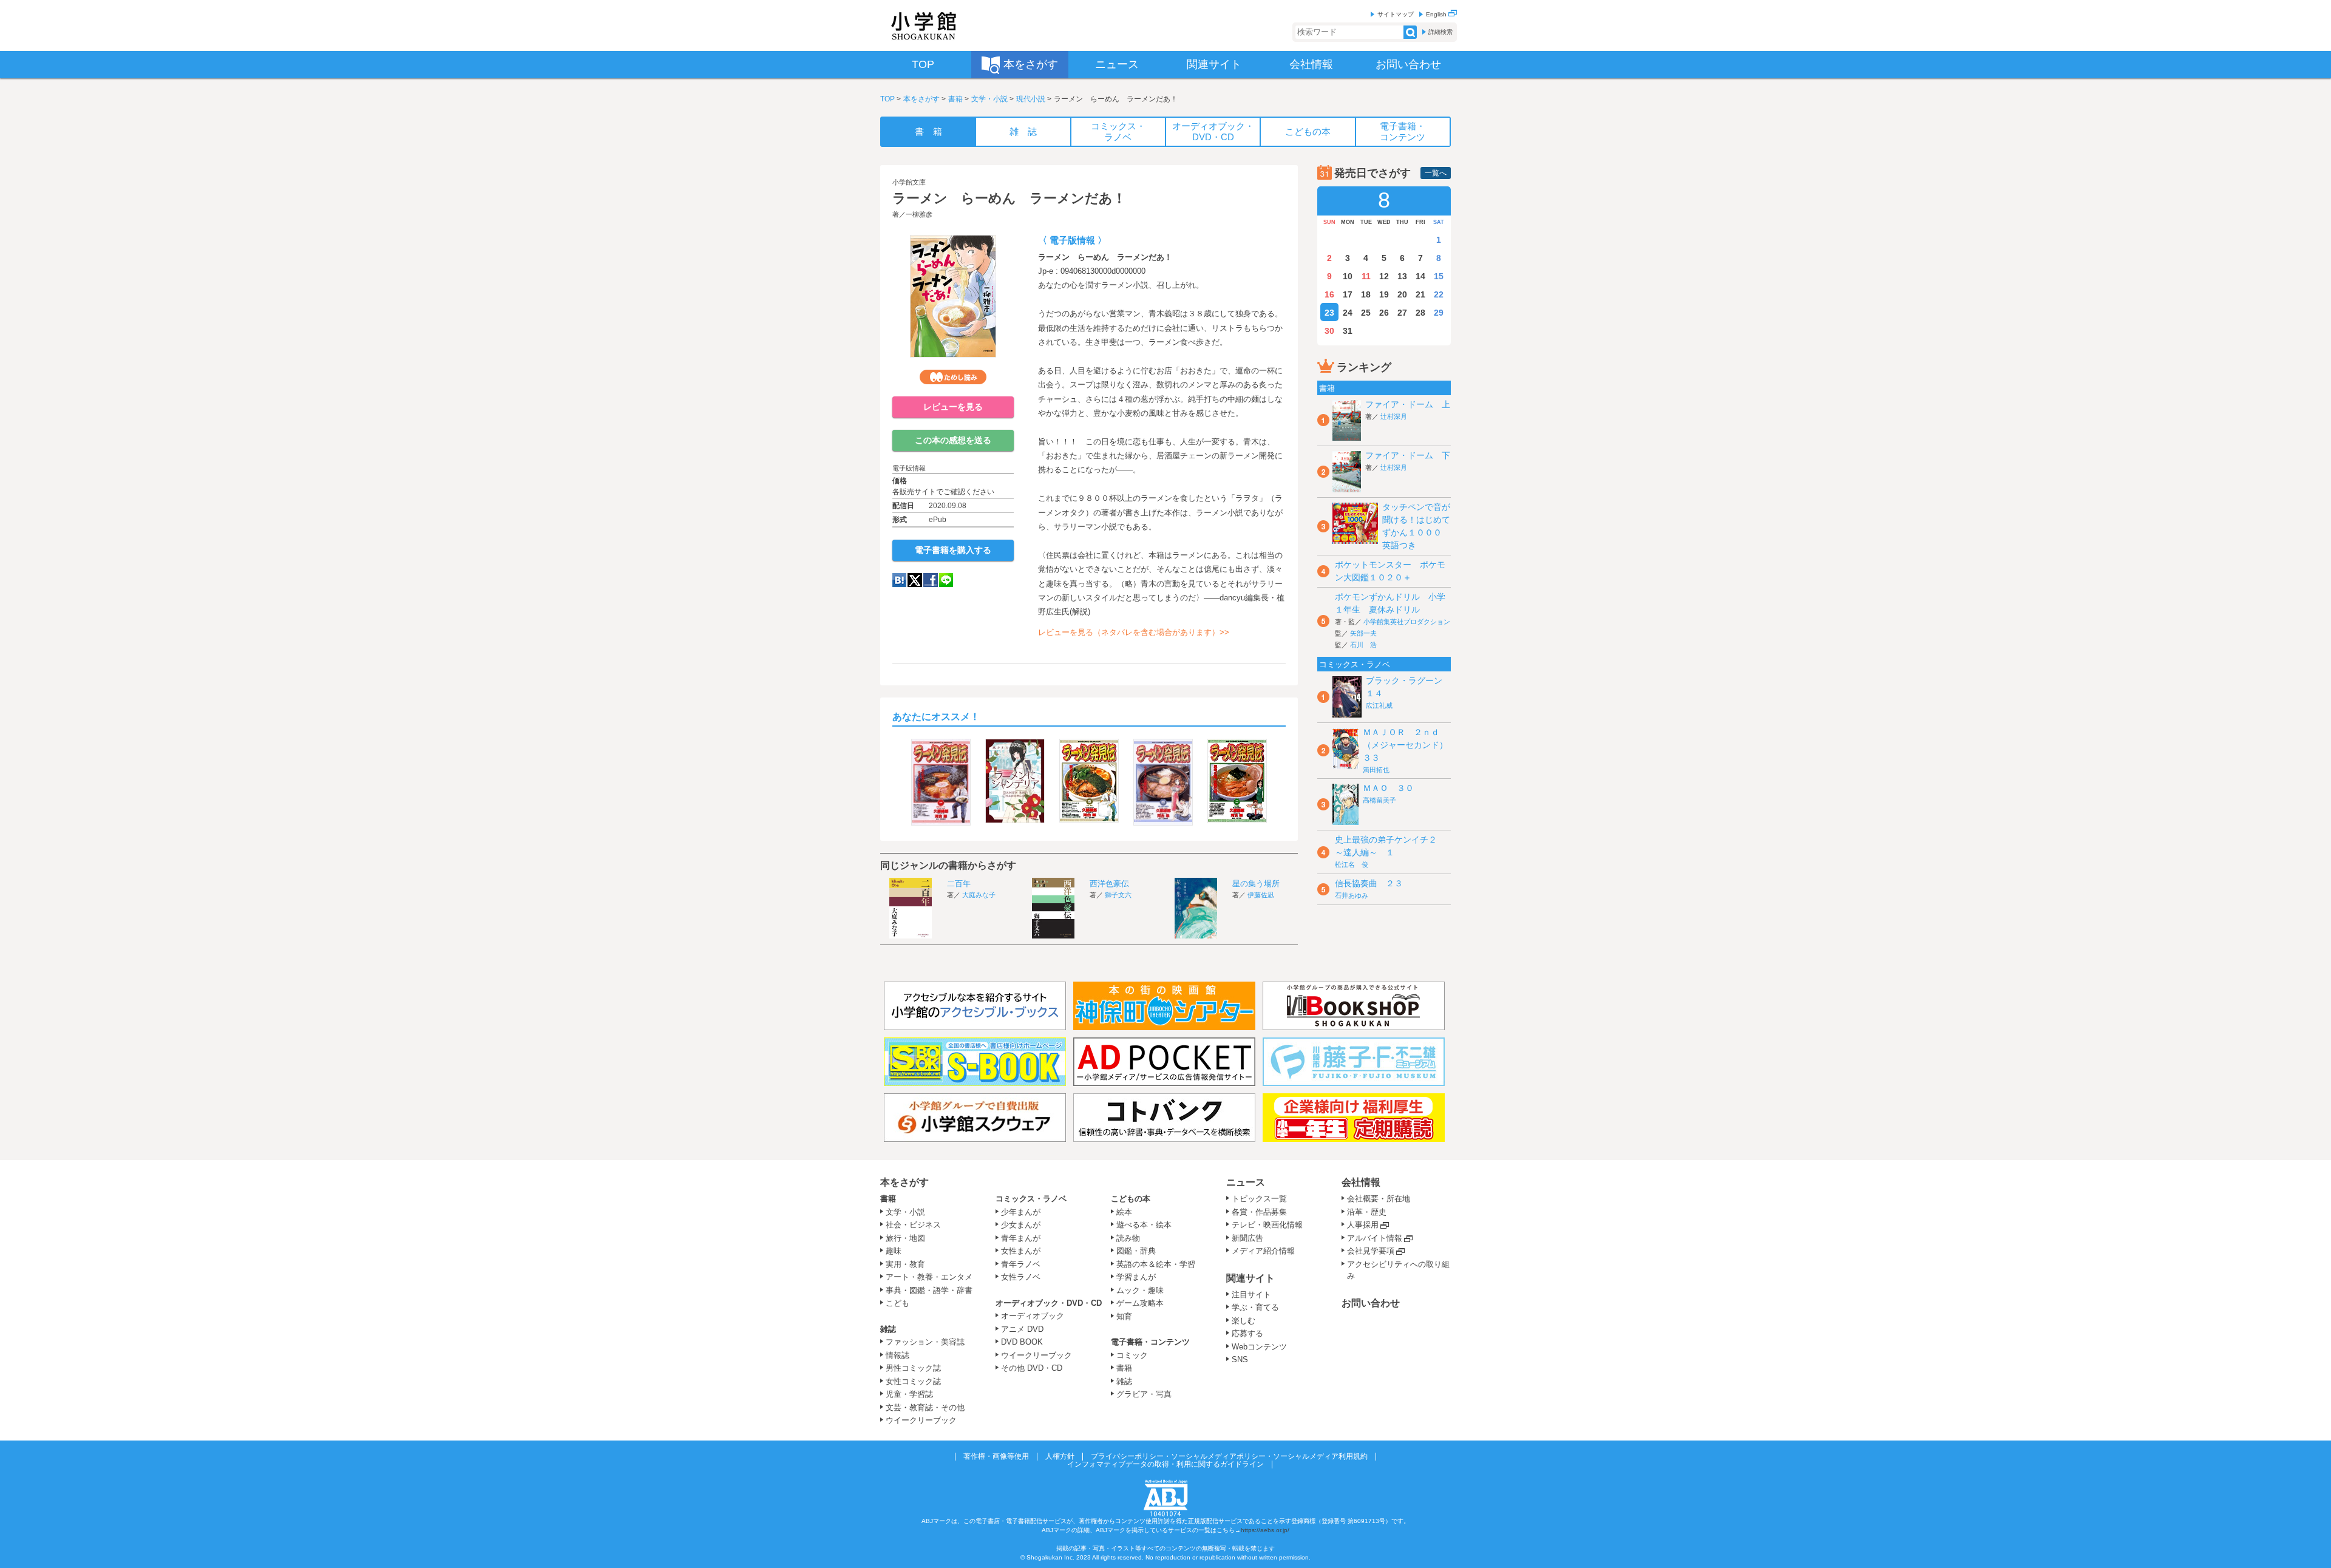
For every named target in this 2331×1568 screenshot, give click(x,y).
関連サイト (1250, 1278)
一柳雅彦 (919, 214)
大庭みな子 (979, 895)
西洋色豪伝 (1109, 884)
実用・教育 (905, 1264)
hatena (899, 580)
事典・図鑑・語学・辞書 (929, 1290)
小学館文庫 (909, 182)
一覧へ (1436, 173)
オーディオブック (1033, 1316)
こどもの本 (1131, 1199)
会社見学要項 (1371, 1251)
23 (1329, 313)
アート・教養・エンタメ (929, 1277)
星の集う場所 (1256, 884)
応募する (1247, 1333)
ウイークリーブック (921, 1420)
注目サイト (1251, 1295)
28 (1420, 313)
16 (1329, 294)
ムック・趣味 (1140, 1290)
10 (1348, 276)
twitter (915, 580)
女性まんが (1021, 1251)
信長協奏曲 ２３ (1369, 883)
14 (1420, 276)
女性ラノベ (1021, 1277)
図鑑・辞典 (1136, 1251)
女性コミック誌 (913, 1381)
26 (1384, 313)
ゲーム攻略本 (1140, 1303)
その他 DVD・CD (1032, 1368)
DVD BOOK (1022, 1342)
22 (1439, 294)
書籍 (955, 99)
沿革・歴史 (1367, 1212)
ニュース (1246, 1182)
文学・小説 (989, 99)
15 (1439, 276)
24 (1348, 313)
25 (1366, 313)
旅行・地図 (905, 1238)
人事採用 (1363, 1225)
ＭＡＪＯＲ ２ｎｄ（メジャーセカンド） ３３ (1410, 745)
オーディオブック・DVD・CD (1049, 1303)
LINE (946, 580)
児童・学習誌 (909, 1394)
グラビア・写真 (1144, 1394)
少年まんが (1021, 1212)
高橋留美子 (1379, 800)
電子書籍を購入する (953, 550)
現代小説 (1031, 99)
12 (1384, 276)
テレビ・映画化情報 (1267, 1225)
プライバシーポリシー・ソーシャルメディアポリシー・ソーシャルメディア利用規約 (1229, 1456)
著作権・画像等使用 (996, 1456)
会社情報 (1361, 1182)
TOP (887, 99)
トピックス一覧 (1259, 1199)
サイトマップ (1396, 14)
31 (1348, 331)
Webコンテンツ (1259, 1347)
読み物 (1128, 1238)
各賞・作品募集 (1259, 1212)
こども (897, 1303)
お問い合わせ (1371, 1303)
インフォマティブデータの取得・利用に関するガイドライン (1165, 1464)
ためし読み (953, 377)
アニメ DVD (1022, 1329)
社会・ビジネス (913, 1225)
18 (1366, 294)
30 (1329, 331)
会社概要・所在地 (1379, 1199)
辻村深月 (1394, 416)
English (1437, 14)
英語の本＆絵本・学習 (1156, 1264)
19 (1384, 294)
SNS (1240, 1359)
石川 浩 (1363, 645)
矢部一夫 (1363, 633)
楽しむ (1244, 1321)
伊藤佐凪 (1261, 895)
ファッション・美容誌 (925, 1342)
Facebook (931, 580)
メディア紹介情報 (1263, 1251)
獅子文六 (1118, 895)
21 (1420, 294)
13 (1402, 276)
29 (1439, 313)
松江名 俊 (1352, 864)
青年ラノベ (1021, 1264)
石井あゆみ (1352, 895)
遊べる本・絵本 (1144, 1225)
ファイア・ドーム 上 (1408, 404)
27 (1402, 313)
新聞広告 (1247, 1238)
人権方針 (1060, 1456)
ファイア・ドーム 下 (1408, 455)
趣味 (894, 1251)
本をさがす (921, 99)
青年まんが (1021, 1238)
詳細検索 (1440, 32)
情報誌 (897, 1355)
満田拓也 (1376, 770)
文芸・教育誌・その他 (925, 1407)
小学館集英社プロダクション (1407, 622)
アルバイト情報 (1375, 1238)
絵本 (1124, 1212)
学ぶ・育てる (1255, 1307)
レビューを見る (953, 407)
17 (1348, 294)
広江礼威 (1379, 705)
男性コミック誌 (913, 1368)
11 (1366, 276)
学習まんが (1140, 1277)
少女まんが (1021, 1225)
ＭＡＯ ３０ (1388, 788)
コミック (1132, 1355)
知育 (1124, 1316)
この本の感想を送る (953, 440)
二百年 (959, 884)
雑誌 (888, 1329)
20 (1402, 294)
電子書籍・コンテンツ (1150, 1342)
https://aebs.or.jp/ (1265, 1530)
